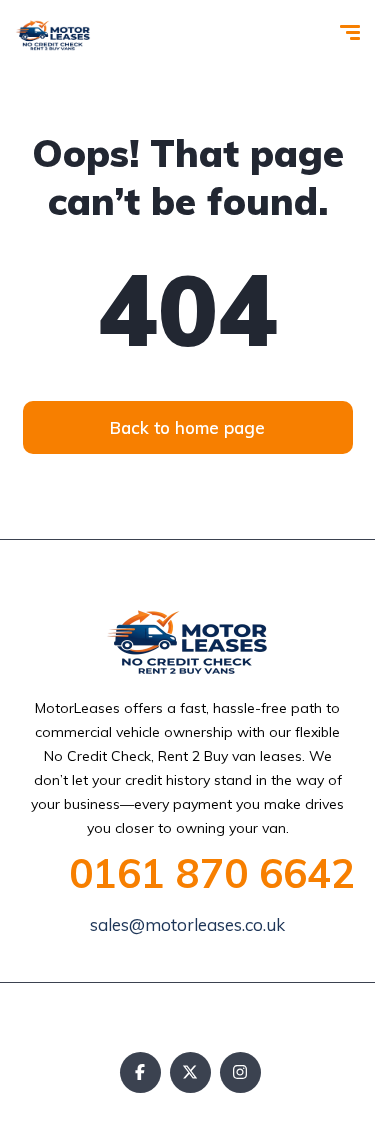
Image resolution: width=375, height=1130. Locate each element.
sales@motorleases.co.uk (187, 924)
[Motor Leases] (53, 35)
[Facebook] (140, 1072)
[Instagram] (240, 1072)
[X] (190, 1072)
